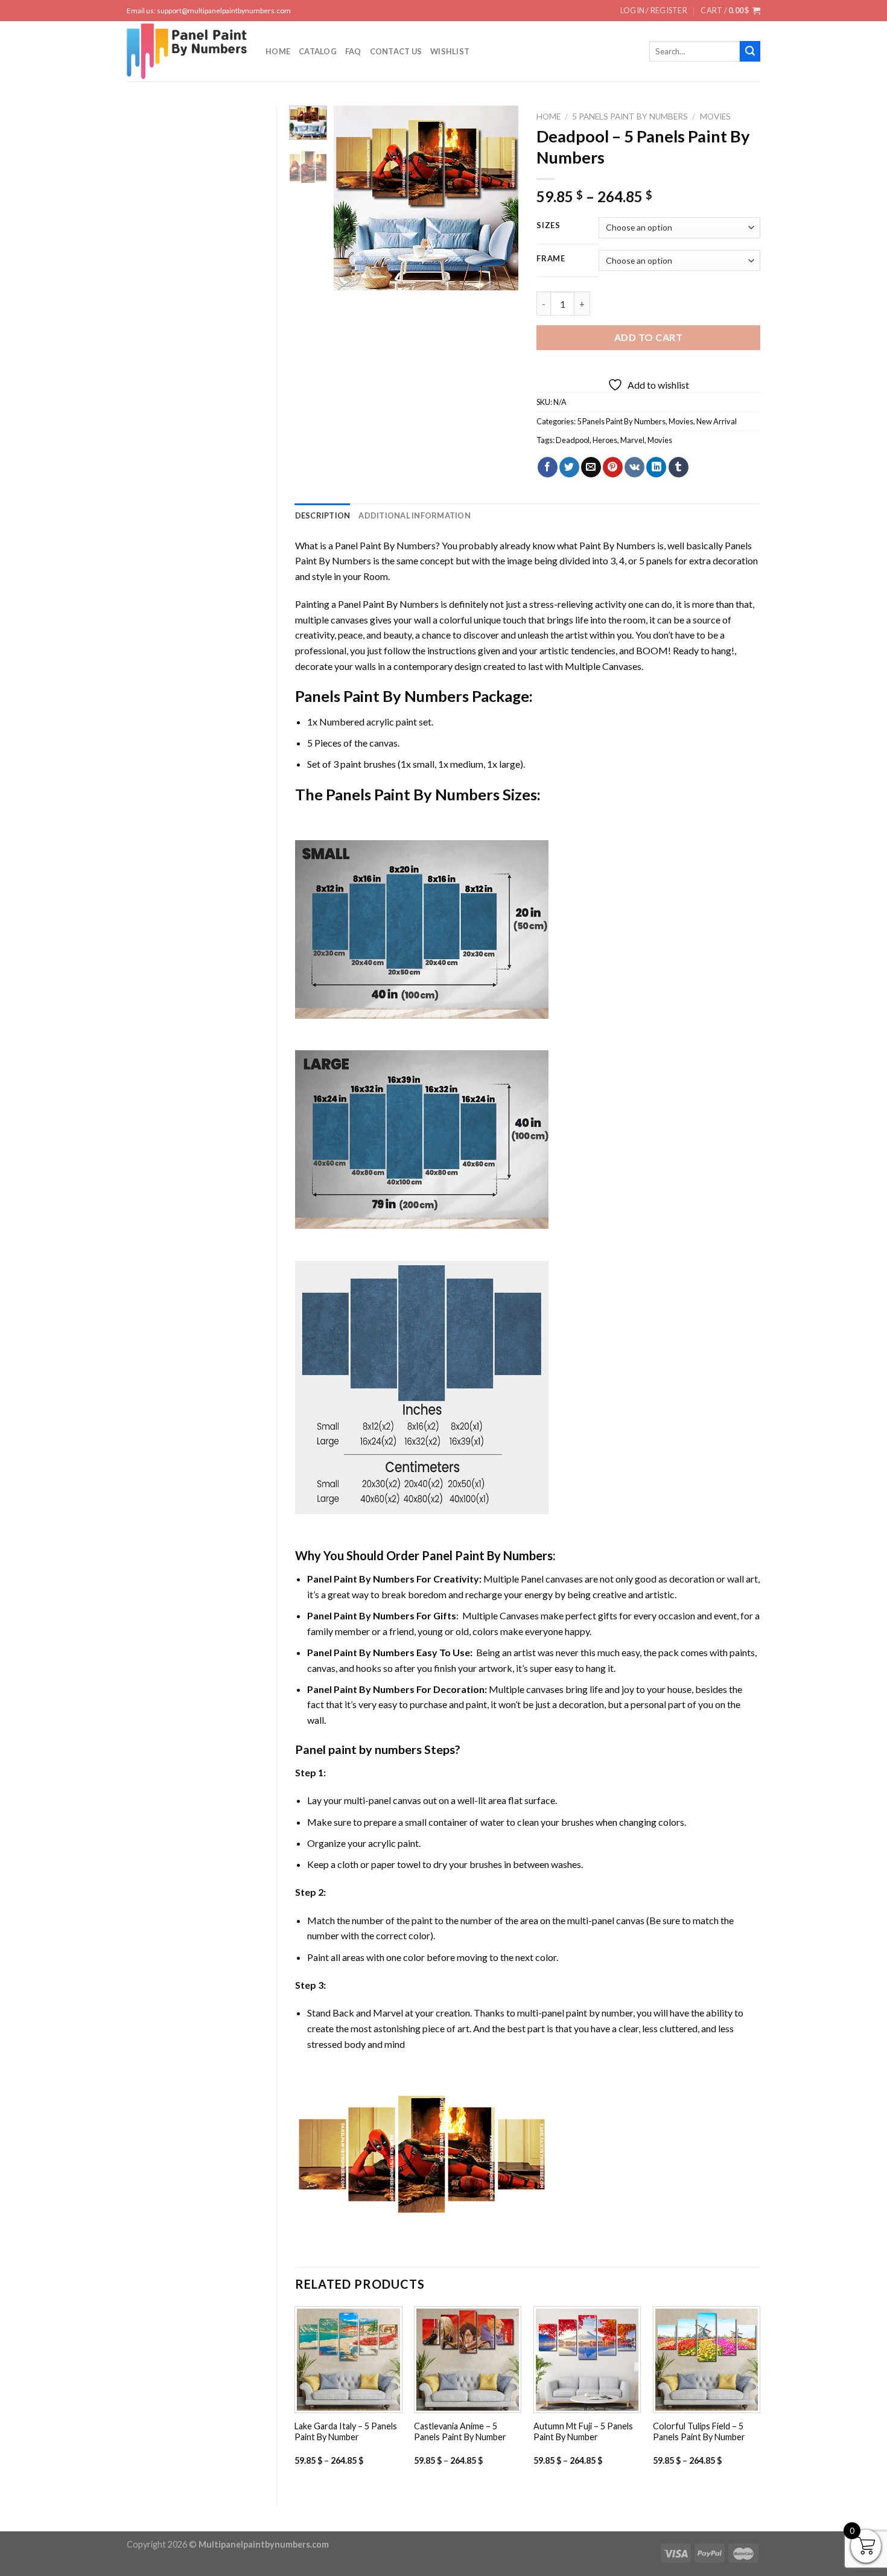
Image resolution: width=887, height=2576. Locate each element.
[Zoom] (350, 276)
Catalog (318, 51)
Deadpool (573, 440)
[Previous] (353, 198)
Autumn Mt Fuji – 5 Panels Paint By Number (583, 2432)
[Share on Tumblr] (679, 467)
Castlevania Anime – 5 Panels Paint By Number (460, 2432)
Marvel (632, 440)
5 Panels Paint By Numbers (630, 116)
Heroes (605, 440)
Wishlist (450, 51)
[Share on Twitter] (569, 467)
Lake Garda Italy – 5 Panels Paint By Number (346, 2432)
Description (323, 515)
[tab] (323, 515)
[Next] (500, 198)
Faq (353, 51)
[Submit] (750, 51)
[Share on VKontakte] (634, 467)
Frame (551, 259)
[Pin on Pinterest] (613, 467)
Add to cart (648, 337)
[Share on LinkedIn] (656, 467)
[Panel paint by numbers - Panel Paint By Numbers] (187, 51)
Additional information (415, 515)
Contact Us (396, 51)
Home (278, 51)
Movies (715, 116)
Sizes (548, 226)
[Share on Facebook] (548, 467)
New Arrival (717, 421)
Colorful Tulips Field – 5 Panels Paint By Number (699, 2432)
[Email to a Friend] (591, 467)
